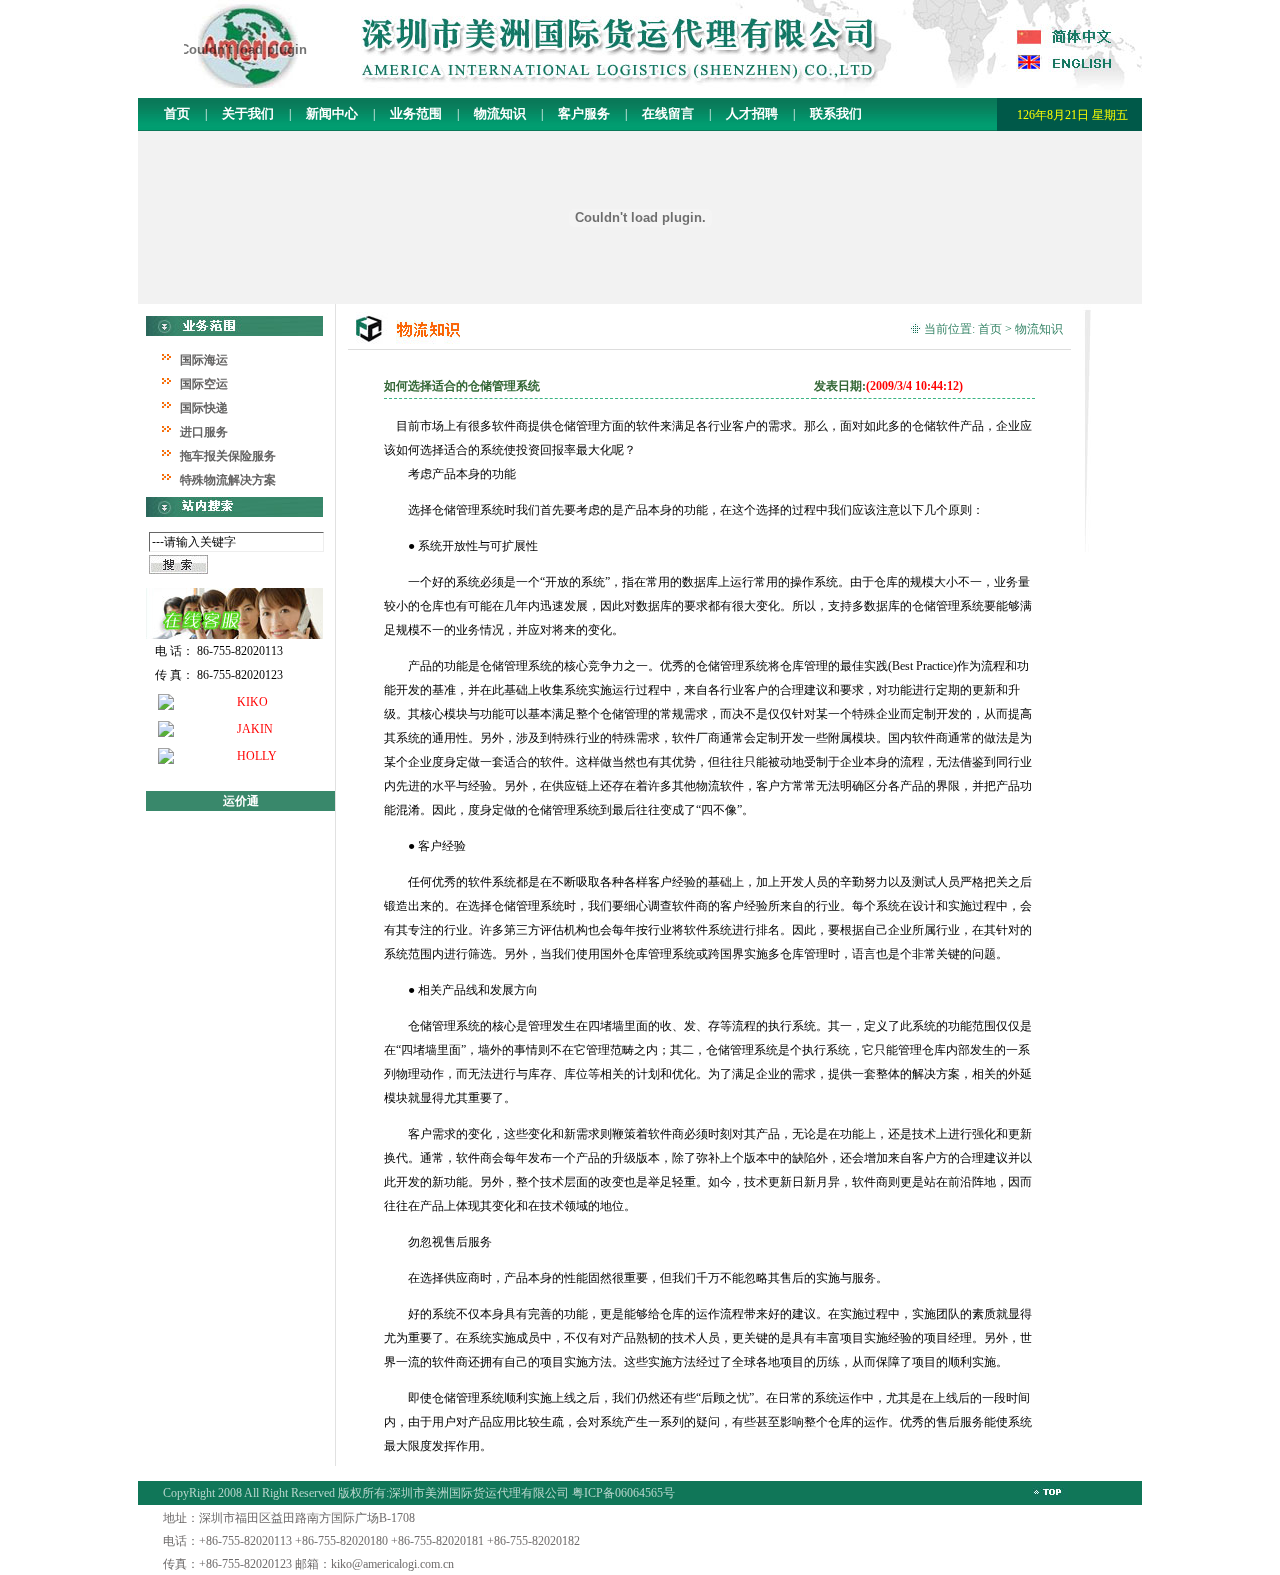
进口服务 (204, 432)
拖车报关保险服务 (228, 456)
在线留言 (668, 113)
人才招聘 (750, 113)
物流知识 (498, 113)
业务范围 (416, 113)
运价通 (241, 801)
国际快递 (204, 408)
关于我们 (246, 113)
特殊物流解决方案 (228, 480)
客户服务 (584, 113)
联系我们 (834, 113)
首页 (177, 113)
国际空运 (204, 384)
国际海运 (204, 360)
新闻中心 (330, 113)
